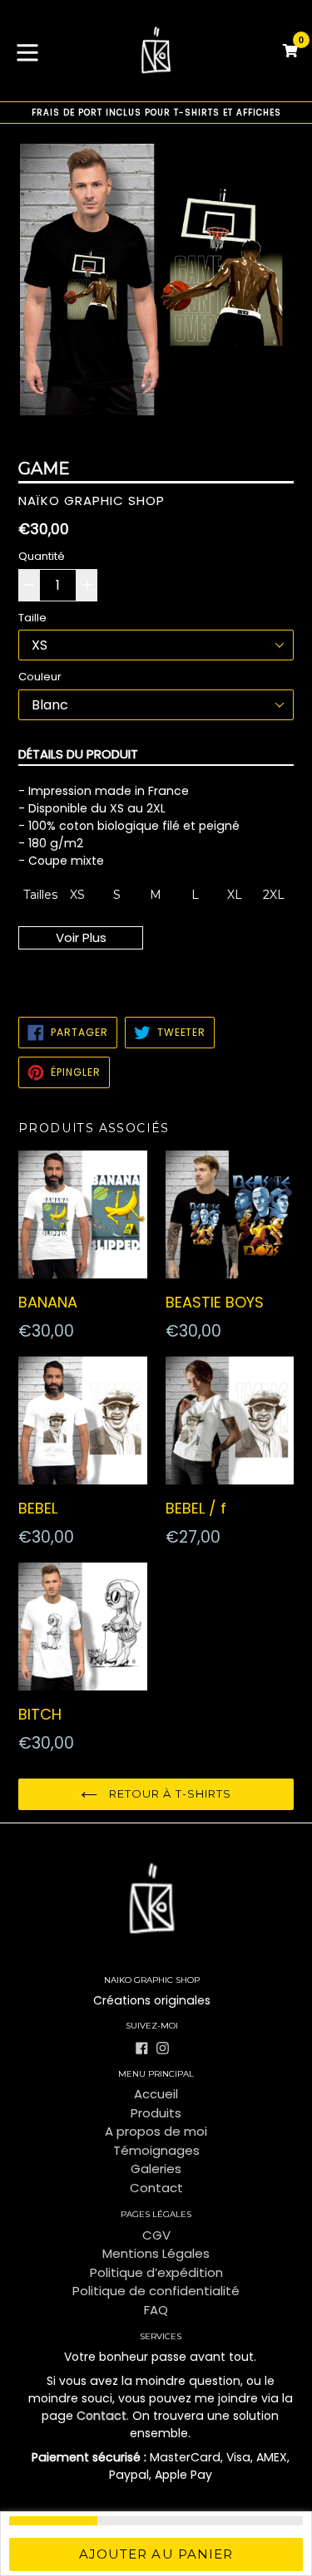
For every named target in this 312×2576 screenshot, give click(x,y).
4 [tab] (170, 437)
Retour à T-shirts (168, 1793)
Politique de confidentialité (156, 2291)
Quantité (42, 556)
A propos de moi (156, 2131)
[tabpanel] (156, 284)
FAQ (156, 2310)
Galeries (156, 2169)
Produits (156, 2113)
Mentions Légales (156, 2253)
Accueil (156, 2094)
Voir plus (81, 937)
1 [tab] (130, 437)
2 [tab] (143, 437)
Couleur (40, 677)
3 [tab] (156, 437)
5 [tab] (183, 437)
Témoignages (156, 2150)
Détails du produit (78, 754)
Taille (32, 618)
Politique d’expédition (156, 2272)
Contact (156, 2188)
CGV (156, 2235)
